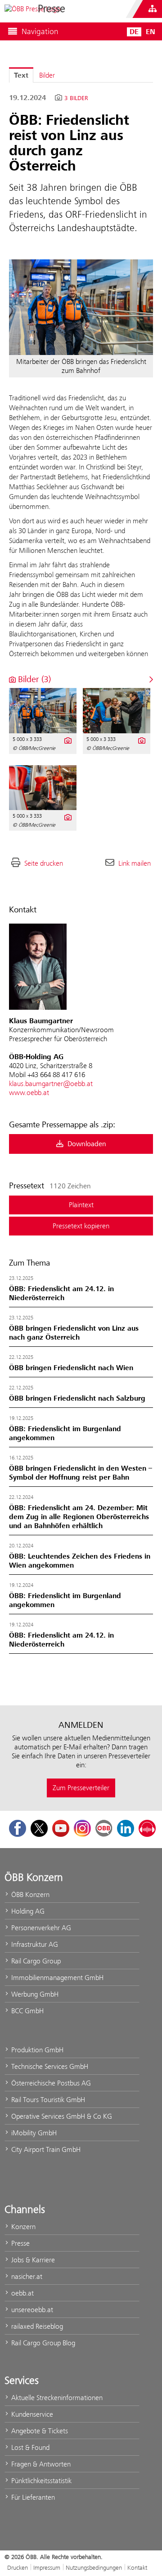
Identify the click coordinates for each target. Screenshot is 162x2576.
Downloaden (86, 1144)
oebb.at (22, 2293)
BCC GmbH (27, 2011)
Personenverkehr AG (40, 1928)
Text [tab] (21, 75)
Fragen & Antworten (40, 2464)
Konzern (22, 2227)
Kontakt (137, 2567)
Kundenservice (31, 2414)
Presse (20, 2243)
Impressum (47, 2567)
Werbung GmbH (34, 1994)
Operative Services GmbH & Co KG (61, 2116)
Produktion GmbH (36, 2050)
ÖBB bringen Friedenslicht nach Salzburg (77, 1398)
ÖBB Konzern (29, 1895)
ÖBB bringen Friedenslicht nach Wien (71, 1368)
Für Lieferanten (32, 2497)
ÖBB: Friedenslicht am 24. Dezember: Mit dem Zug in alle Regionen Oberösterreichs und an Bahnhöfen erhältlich (79, 1517)
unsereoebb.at (31, 2310)
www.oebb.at (29, 1093)
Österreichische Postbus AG (50, 2083)
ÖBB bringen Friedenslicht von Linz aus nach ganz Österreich (74, 1333)
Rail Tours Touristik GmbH (47, 2100)
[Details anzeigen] (67, 740)
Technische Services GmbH (49, 2066)
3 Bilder (76, 98)
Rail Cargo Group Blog (42, 2343)
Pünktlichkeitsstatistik (40, 2481)
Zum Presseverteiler (81, 1788)
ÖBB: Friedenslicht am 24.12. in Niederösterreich (61, 1293)
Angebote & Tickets (39, 2431)
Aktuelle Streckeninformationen (56, 2398)
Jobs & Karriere (32, 2260)
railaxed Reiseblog (36, 2326)
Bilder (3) (33, 679)
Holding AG (27, 1911)
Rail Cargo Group (35, 1961)
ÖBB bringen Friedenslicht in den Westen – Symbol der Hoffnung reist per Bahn (81, 1473)
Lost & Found (29, 2447)
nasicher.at (26, 2276)
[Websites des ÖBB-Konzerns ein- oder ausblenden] (153, 9)
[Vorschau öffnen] (81, 307)
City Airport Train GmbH (45, 2149)
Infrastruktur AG (34, 1944)
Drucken (18, 2567)
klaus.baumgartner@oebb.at (51, 1084)
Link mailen (135, 863)
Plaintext (81, 1205)
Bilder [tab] (47, 75)
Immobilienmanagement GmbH (56, 1978)
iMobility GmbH (33, 2133)
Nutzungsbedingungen (94, 2567)
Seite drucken (44, 863)
